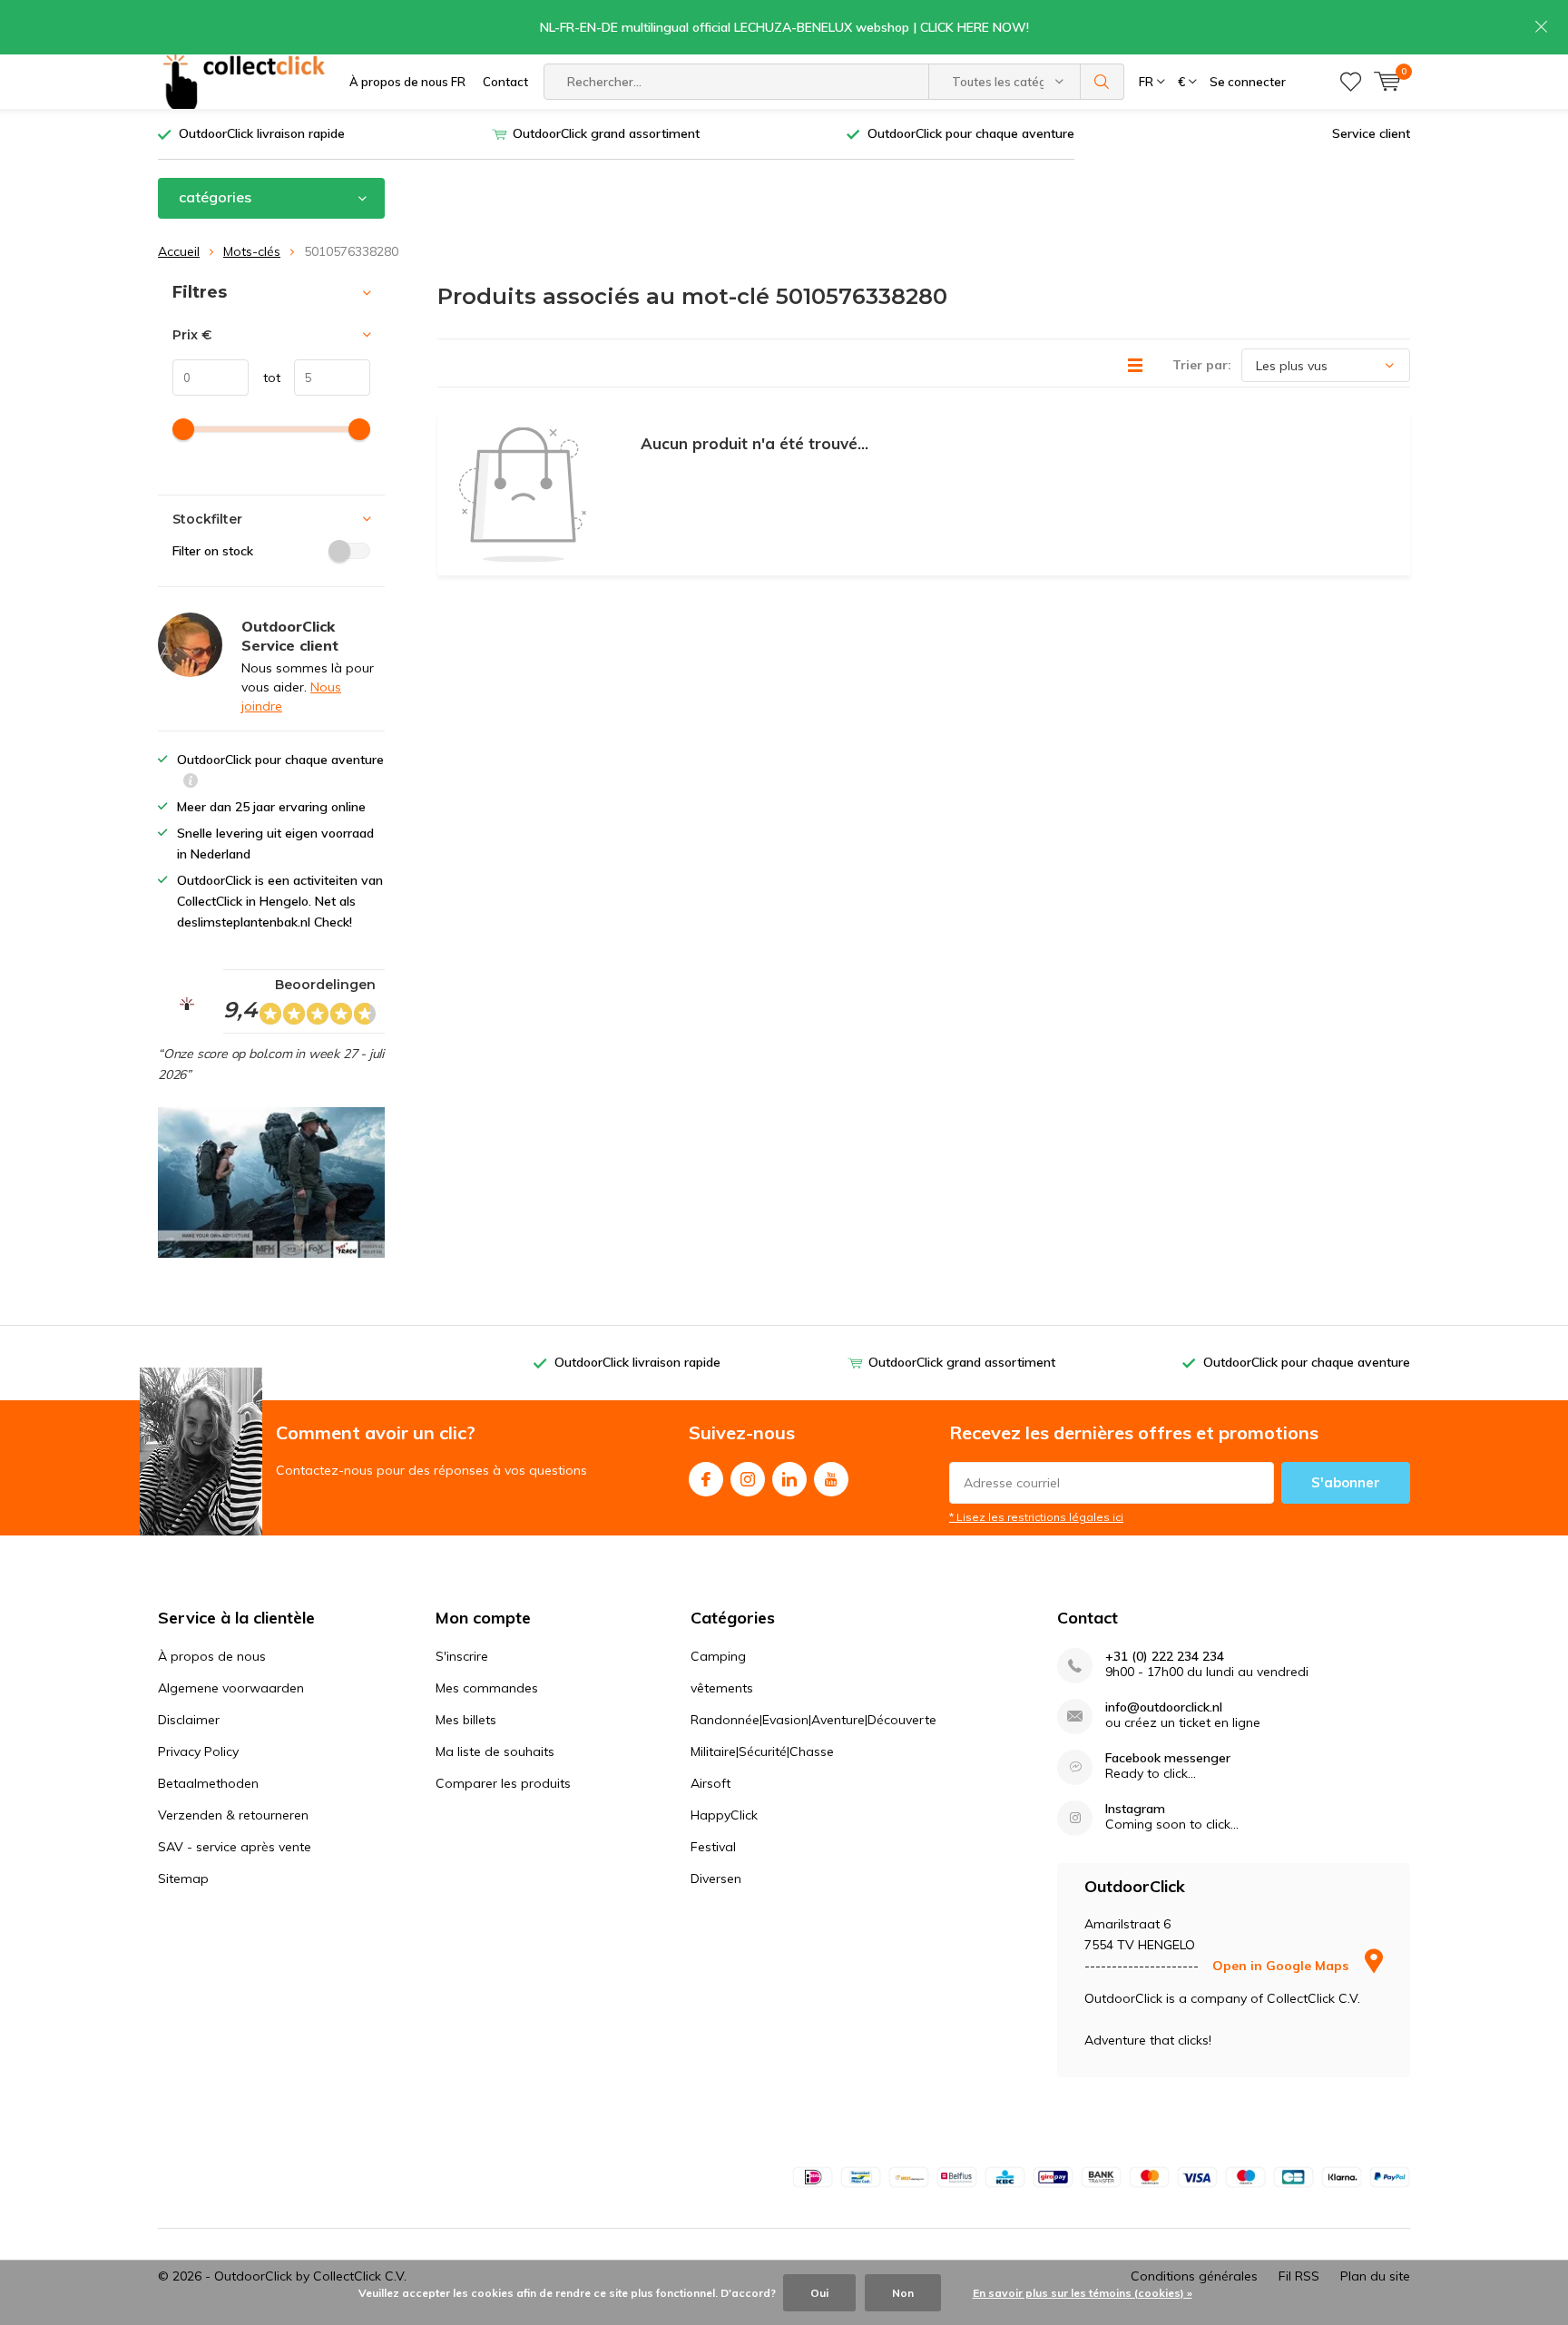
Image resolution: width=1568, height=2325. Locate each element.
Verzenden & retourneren (233, 1815)
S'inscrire (462, 1656)
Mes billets (466, 1720)
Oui (819, 2293)
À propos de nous (212, 1656)
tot (265, 378)
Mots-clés (252, 251)
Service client (1371, 133)
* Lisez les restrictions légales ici (1036, 1517)
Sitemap (183, 1879)
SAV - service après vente (235, 1847)
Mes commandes (487, 1688)
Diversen (716, 1879)
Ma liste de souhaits (495, 1751)
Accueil (179, 251)
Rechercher (1102, 82)
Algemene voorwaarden (231, 1688)
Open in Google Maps (1282, 1966)
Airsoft (710, 1783)
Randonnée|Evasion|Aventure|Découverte (813, 1720)
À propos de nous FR (407, 82)
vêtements (722, 1688)
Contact (505, 82)
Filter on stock (213, 551)
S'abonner (1346, 1482)
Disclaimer (189, 1720)
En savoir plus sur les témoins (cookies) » (1083, 2293)
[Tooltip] (191, 783)
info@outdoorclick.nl (1164, 1707)
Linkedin (789, 1479)
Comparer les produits (503, 1783)
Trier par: (1202, 365)
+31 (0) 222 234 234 (1165, 1657)
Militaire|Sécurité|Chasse (762, 1751)
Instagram (748, 1479)
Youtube (831, 1479)
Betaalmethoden (208, 1783)
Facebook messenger (1168, 1758)
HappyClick (724, 1815)
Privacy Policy (198, 1751)
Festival (713, 1847)
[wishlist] (1351, 82)
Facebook (706, 1479)
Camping (718, 1656)
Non (903, 2293)
